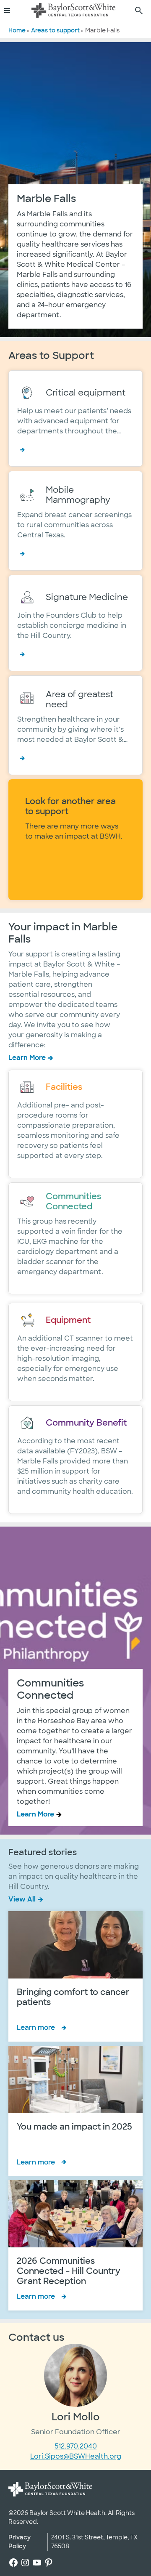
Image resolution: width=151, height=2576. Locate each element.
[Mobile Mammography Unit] (75, 521)
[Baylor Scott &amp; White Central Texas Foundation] (73, 11)
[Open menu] (10, 11)
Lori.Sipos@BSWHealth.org (76, 2456)
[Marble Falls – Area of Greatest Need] (75, 725)
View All (22, 1899)
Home (17, 30)
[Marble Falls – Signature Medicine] (75, 623)
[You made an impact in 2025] (75, 2111)
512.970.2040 (76, 2446)
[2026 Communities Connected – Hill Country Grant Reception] (75, 2245)
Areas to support (55, 30)
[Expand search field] (139, 11)
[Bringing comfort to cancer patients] (75, 1976)
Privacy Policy (20, 2542)
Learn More (27, 1058)
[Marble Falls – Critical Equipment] (75, 418)
